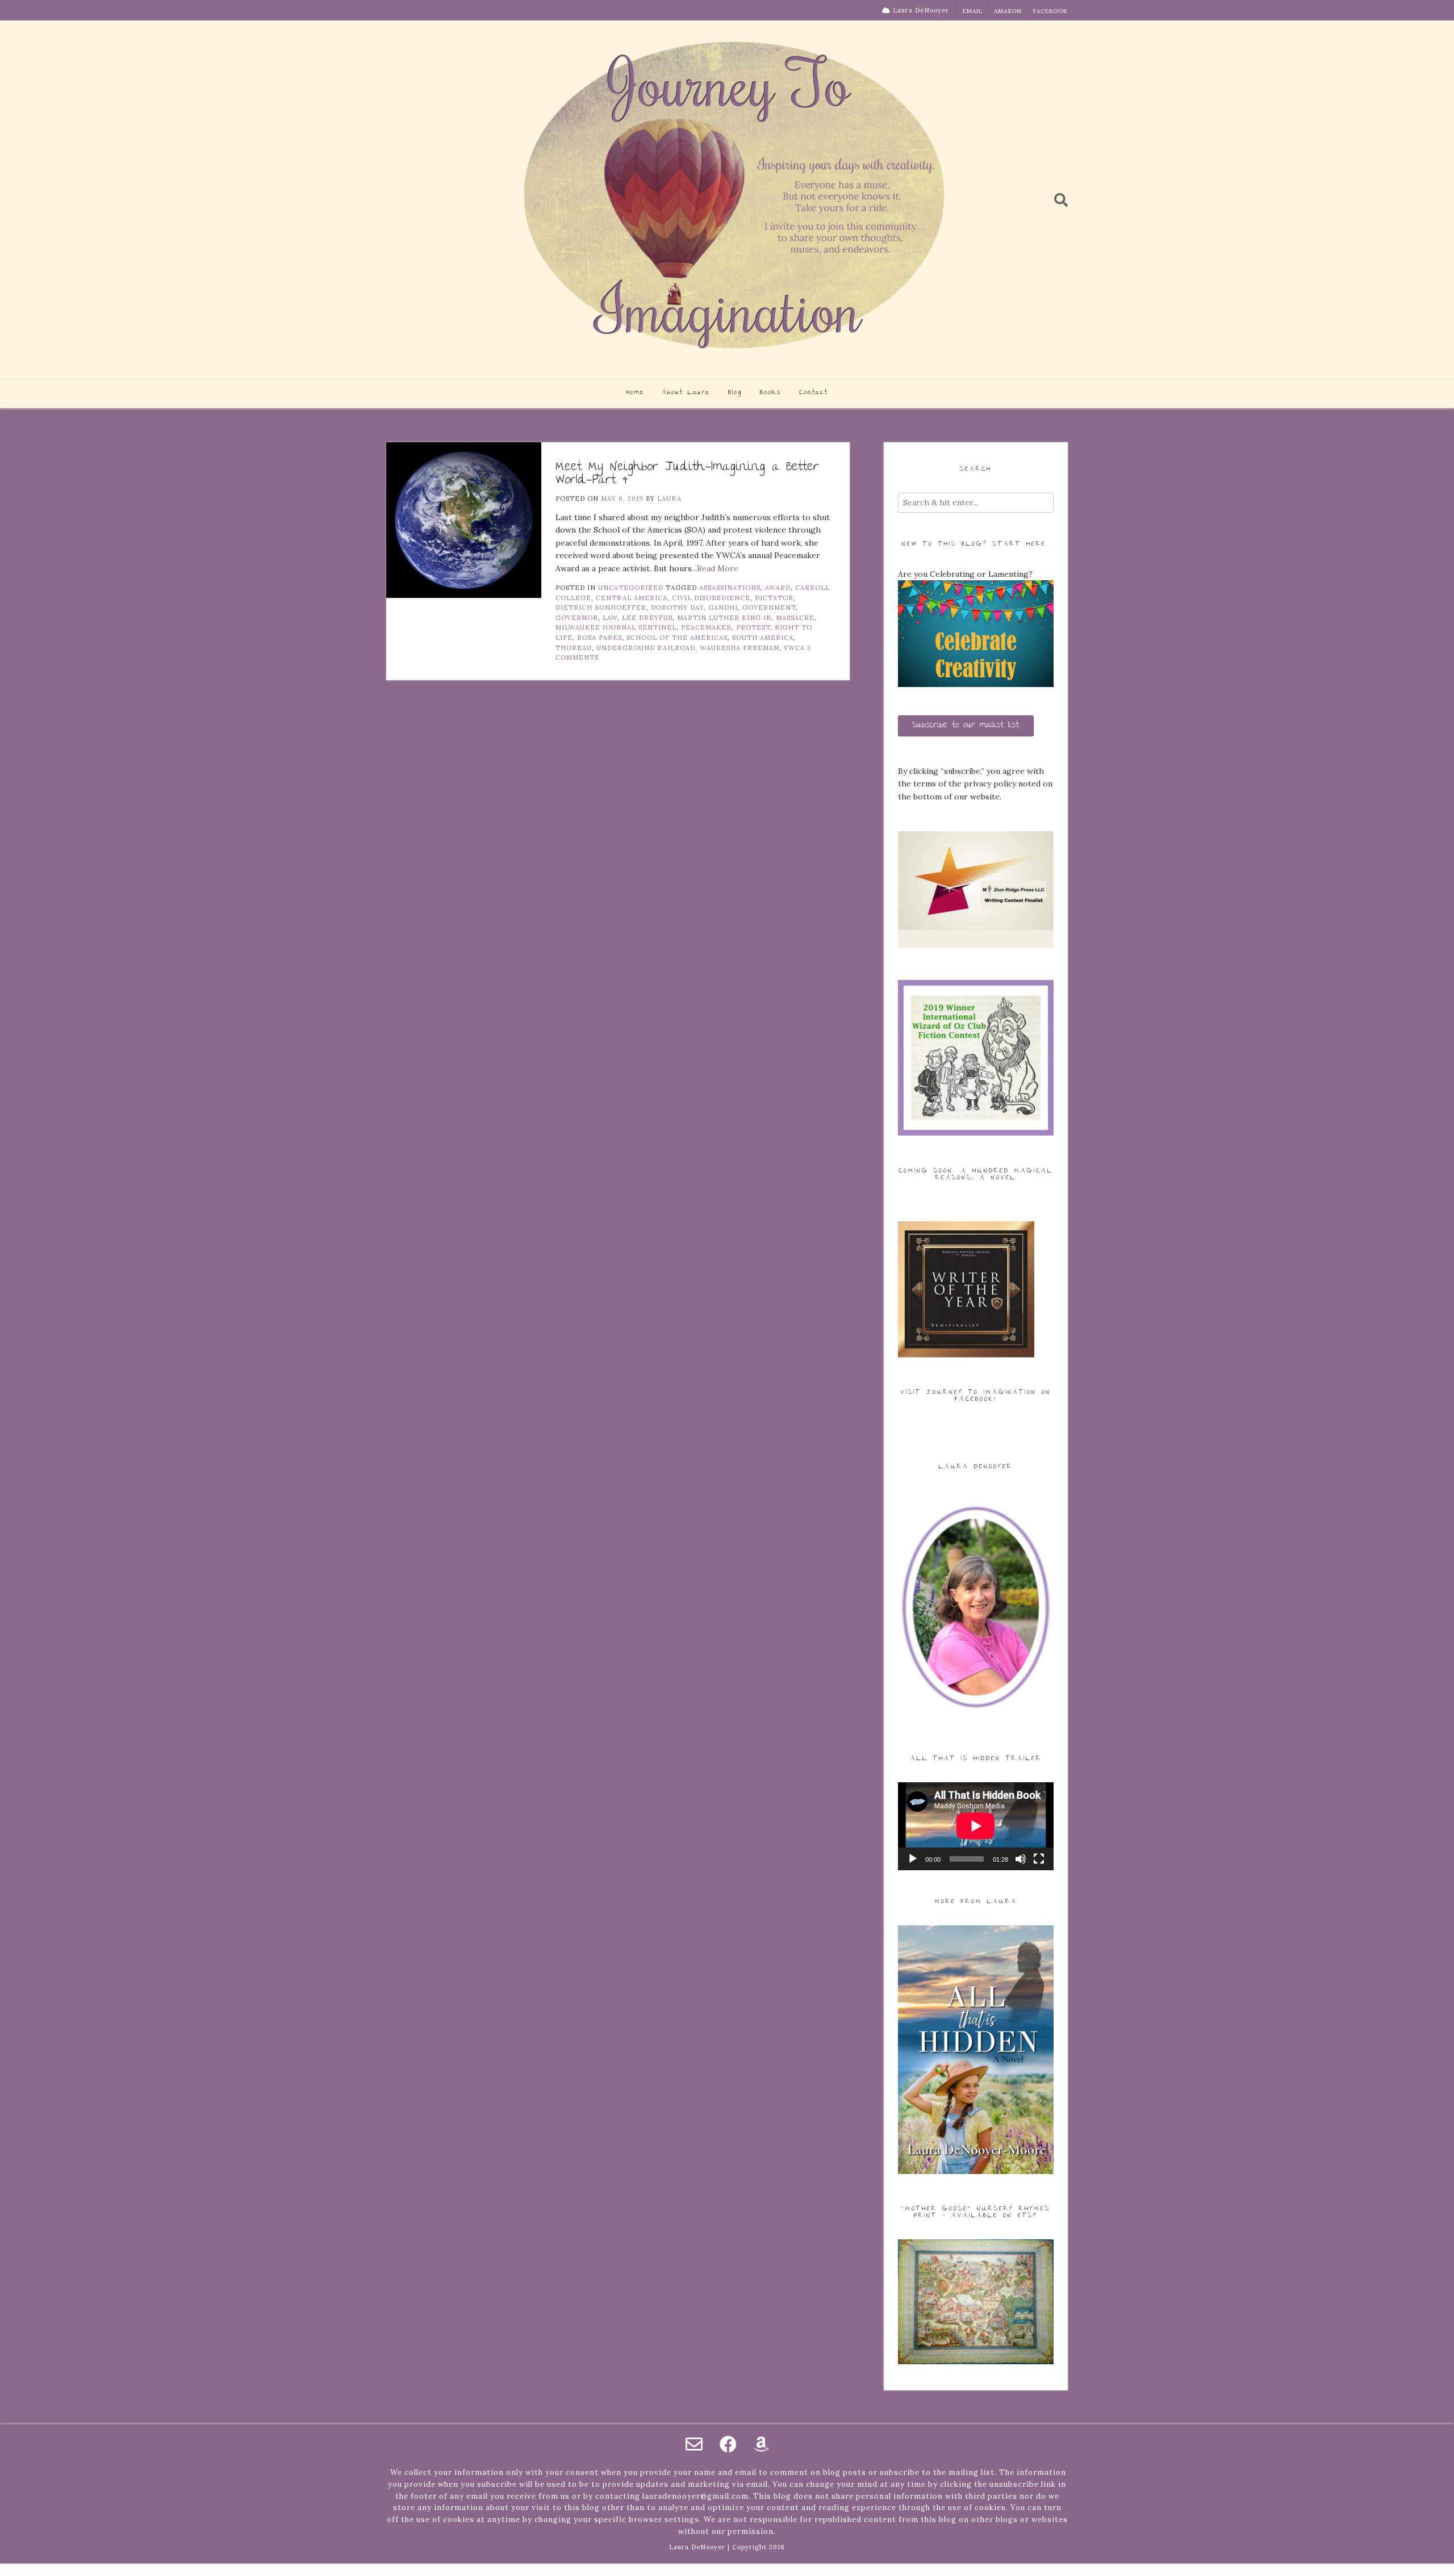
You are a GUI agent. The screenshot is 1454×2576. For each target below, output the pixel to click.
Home (635, 393)
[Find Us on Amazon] (761, 2444)
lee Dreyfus (647, 618)
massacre (795, 618)
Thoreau (574, 648)
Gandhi (723, 608)
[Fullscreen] (1039, 1859)
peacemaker (706, 627)
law (610, 618)
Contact (814, 393)
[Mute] (1021, 1859)
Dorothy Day (677, 608)
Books (770, 393)
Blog (735, 393)
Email (973, 11)
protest (753, 627)
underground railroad (646, 648)
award (778, 588)
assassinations (730, 588)
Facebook (1050, 11)
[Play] (913, 1859)
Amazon (1008, 11)
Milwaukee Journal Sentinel (616, 627)
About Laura (686, 393)
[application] (976, 1826)
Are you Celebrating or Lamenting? (965, 574)
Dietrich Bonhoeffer (601, 608)
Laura (669, 499)
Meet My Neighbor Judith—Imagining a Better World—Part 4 (687, 474)
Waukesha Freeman (739, 648)
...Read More (715, 568)
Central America (632, 598)
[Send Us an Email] (694, 2444)
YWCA (794, 648)
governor (577, 618)
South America (763, 638)
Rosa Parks (599, 638)
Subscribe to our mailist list (966, 726)
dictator (774, 598)
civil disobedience (711, 598)
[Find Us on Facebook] (728, 2444)
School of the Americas (677, 638)
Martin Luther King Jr (724, 618)
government (769, 608)
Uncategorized (631, 588)
